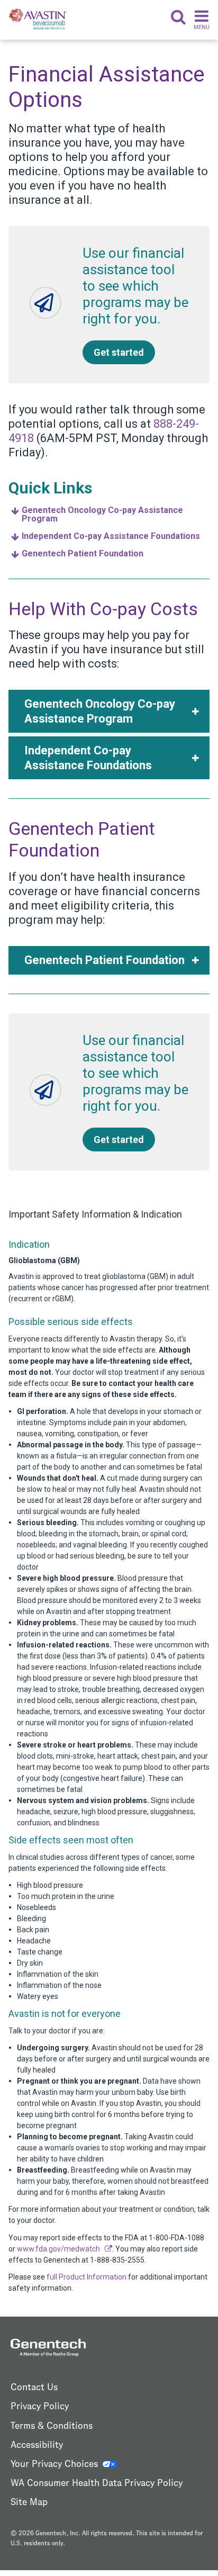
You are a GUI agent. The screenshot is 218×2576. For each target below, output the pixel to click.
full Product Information (87, 2277)
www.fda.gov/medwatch (58, 2249)
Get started (119, 352)
